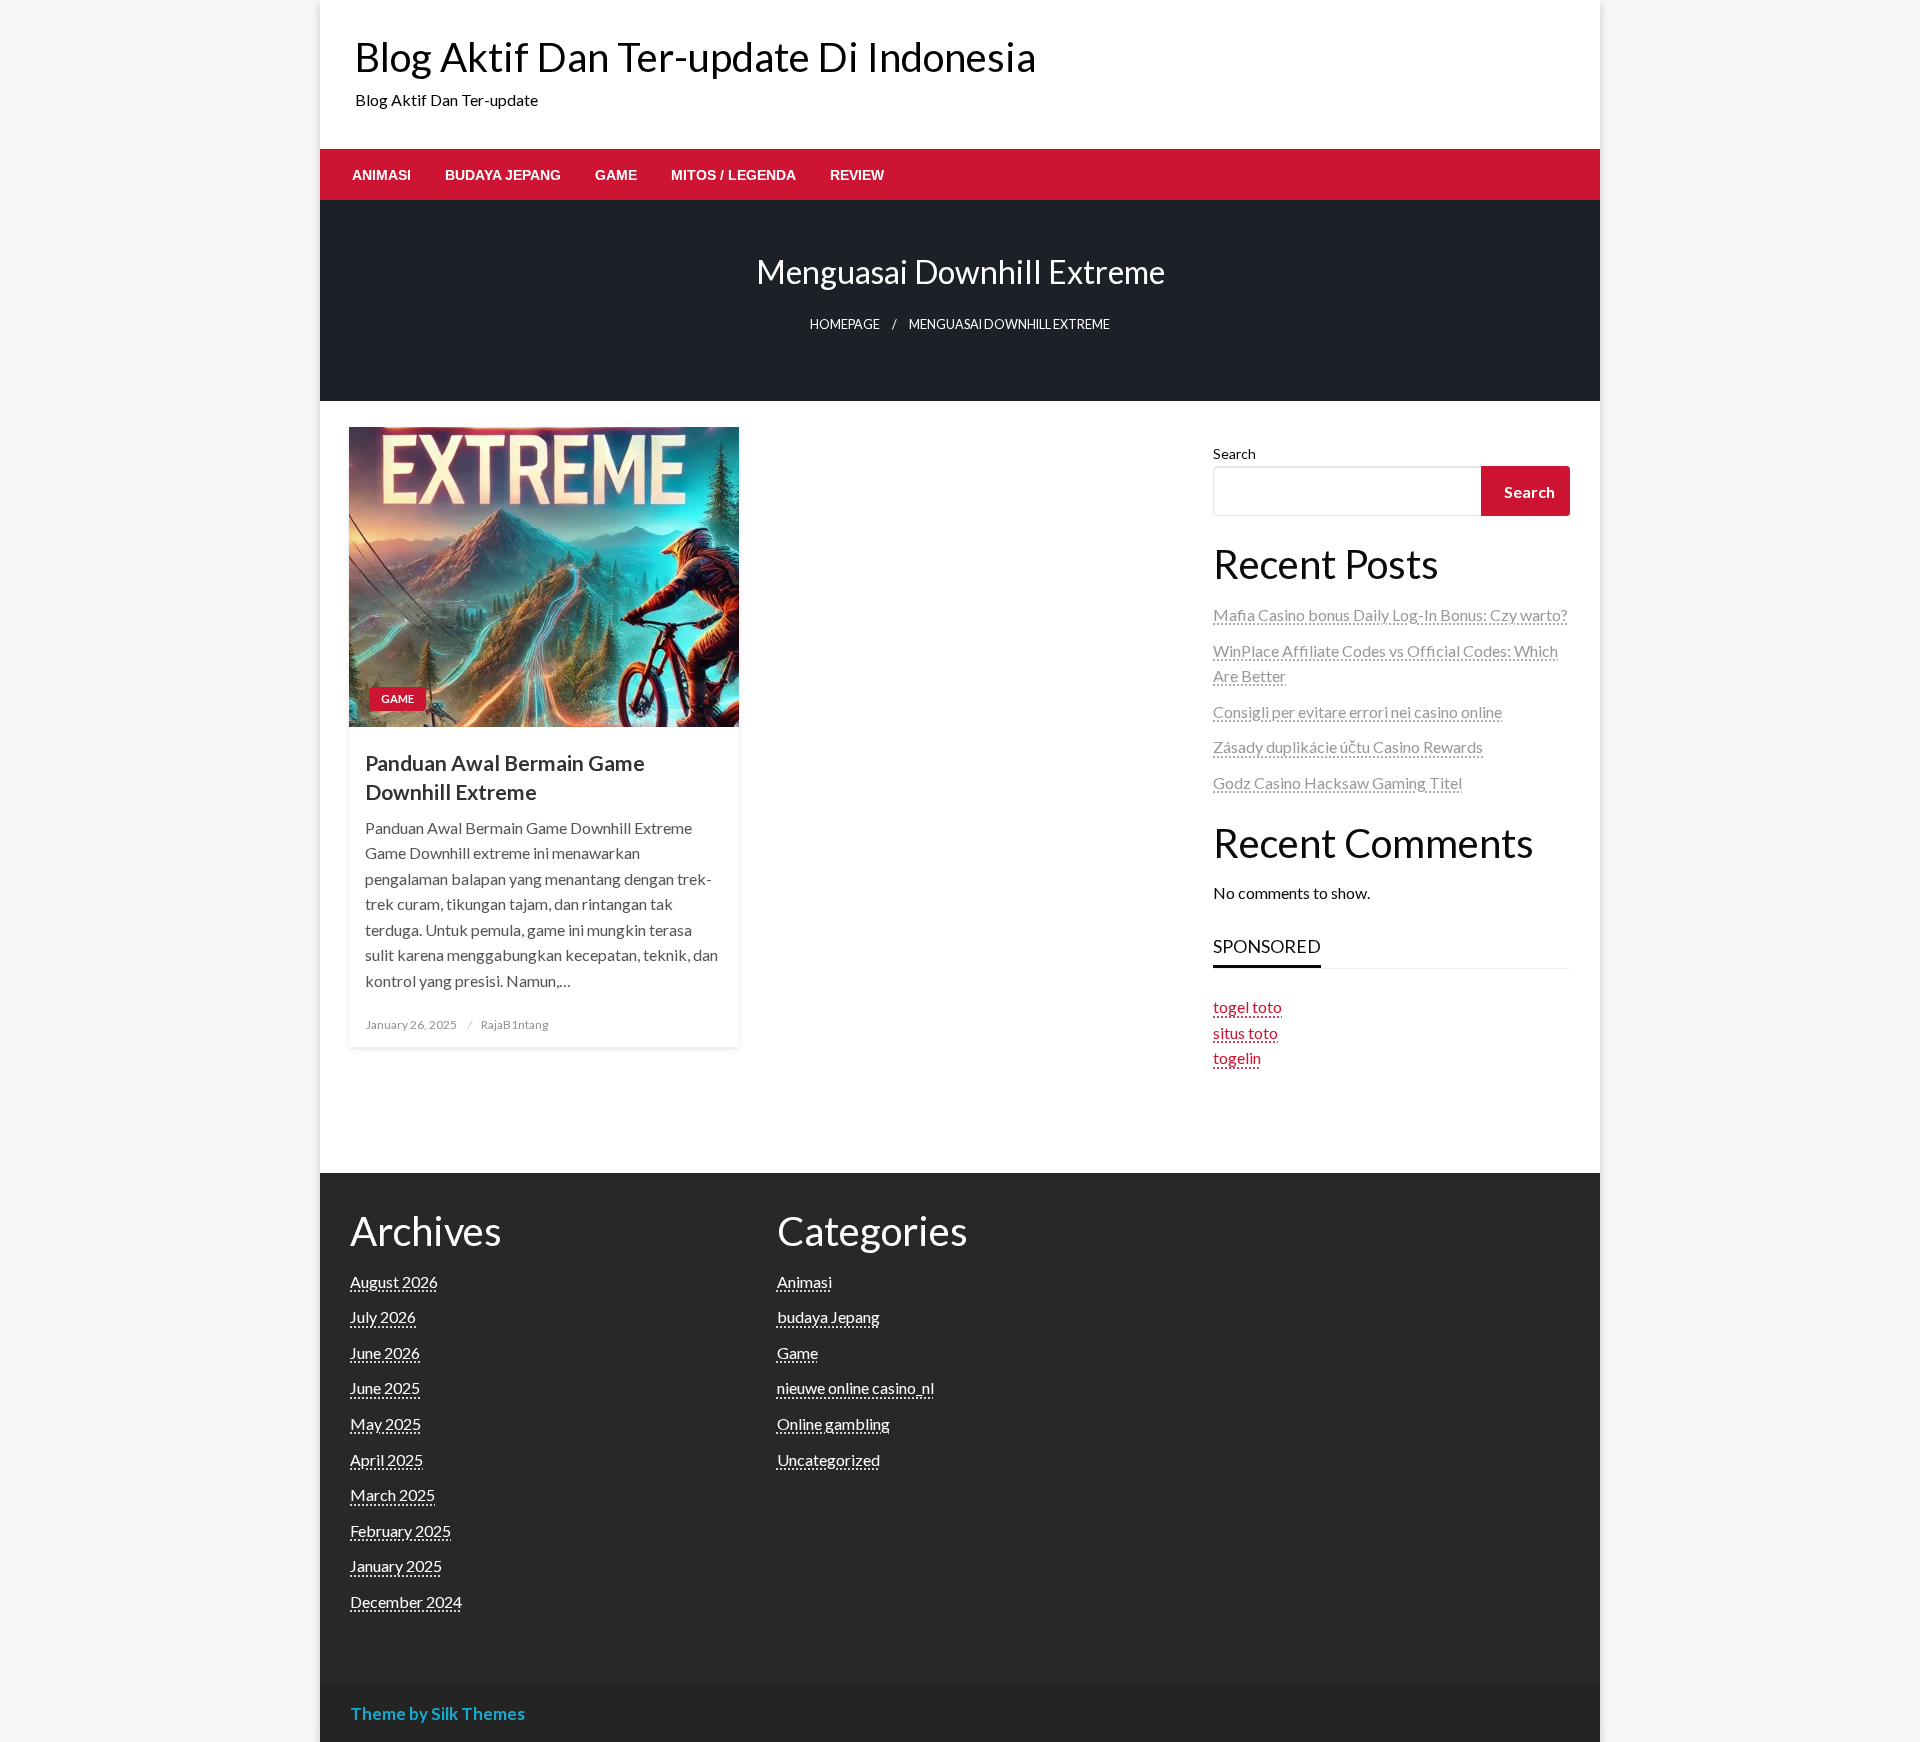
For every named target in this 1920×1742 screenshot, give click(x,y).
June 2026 (385, 1352)
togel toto (1247, 1006)
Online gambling (833, 1423)
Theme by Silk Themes (437, 1713)
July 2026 (383, 1316)
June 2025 (385, 1387)
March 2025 (392, 1494)
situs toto (1245, 1032)
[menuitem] (381, 175)
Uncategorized (828, 1459)
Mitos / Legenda (733, 175)
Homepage (845, 324)
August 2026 (394, 1281)
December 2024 (406, 1601)
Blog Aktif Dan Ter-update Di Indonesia (695, 57)
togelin (1237, 1057)
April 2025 (386, 1459)
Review (857, 175)
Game (616, 175)
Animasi (381, 175)
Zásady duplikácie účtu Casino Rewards (1348, 746)
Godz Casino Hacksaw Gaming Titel (1337, 782)
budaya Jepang (503, 175)
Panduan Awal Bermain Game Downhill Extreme (505, 777)
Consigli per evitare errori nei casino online (1357, 711)
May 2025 (385, 1423)
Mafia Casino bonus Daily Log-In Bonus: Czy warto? (1390, 614)
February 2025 (400, 1530)
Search (1234, 453)
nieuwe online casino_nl (855, 1387)
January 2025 (396, 1565)
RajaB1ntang (514, 1024)
